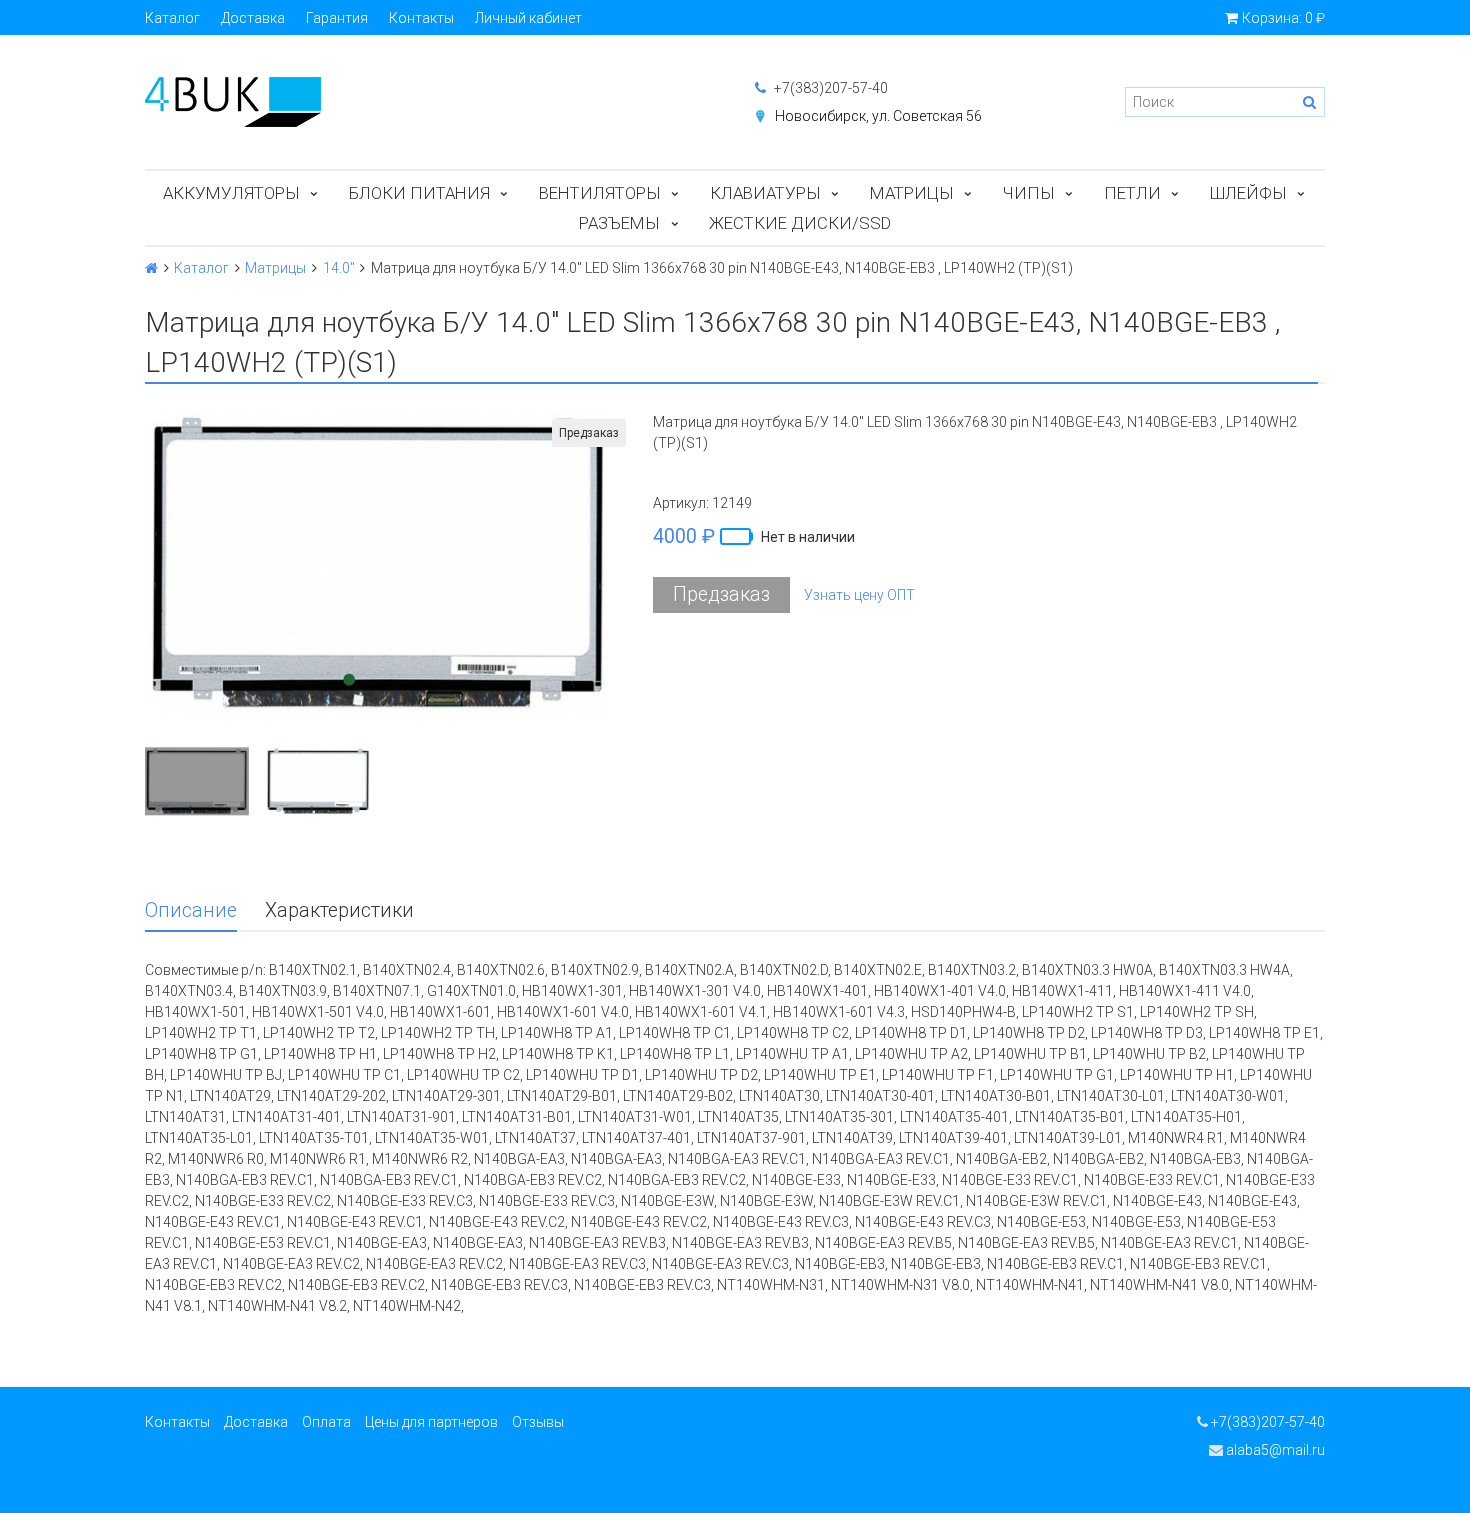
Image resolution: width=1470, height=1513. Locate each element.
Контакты (421, 18)
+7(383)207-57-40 (829, 88)
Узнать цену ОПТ (859, 595)
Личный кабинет (528, 18)
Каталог (172, 18)
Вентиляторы (600, 193)
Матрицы (912, 193)
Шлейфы (1248, 193)
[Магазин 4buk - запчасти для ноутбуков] (430, 102)
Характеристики (339, 910)
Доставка (253, 18)
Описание (191, 910)
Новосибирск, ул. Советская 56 (878, 116)
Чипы (1029, 193)
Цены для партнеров (431, 1422)
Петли (1132, 193)
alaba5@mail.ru (1274, 1450)
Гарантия (337, 18)
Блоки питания (419, 193)
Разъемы (619, 223)
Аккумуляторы (231, 193)
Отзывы (538, 1422)
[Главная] (151, 268)
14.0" (339, 268)
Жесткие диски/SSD (800, 223)
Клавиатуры (765, 193)
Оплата (326, 1422)
